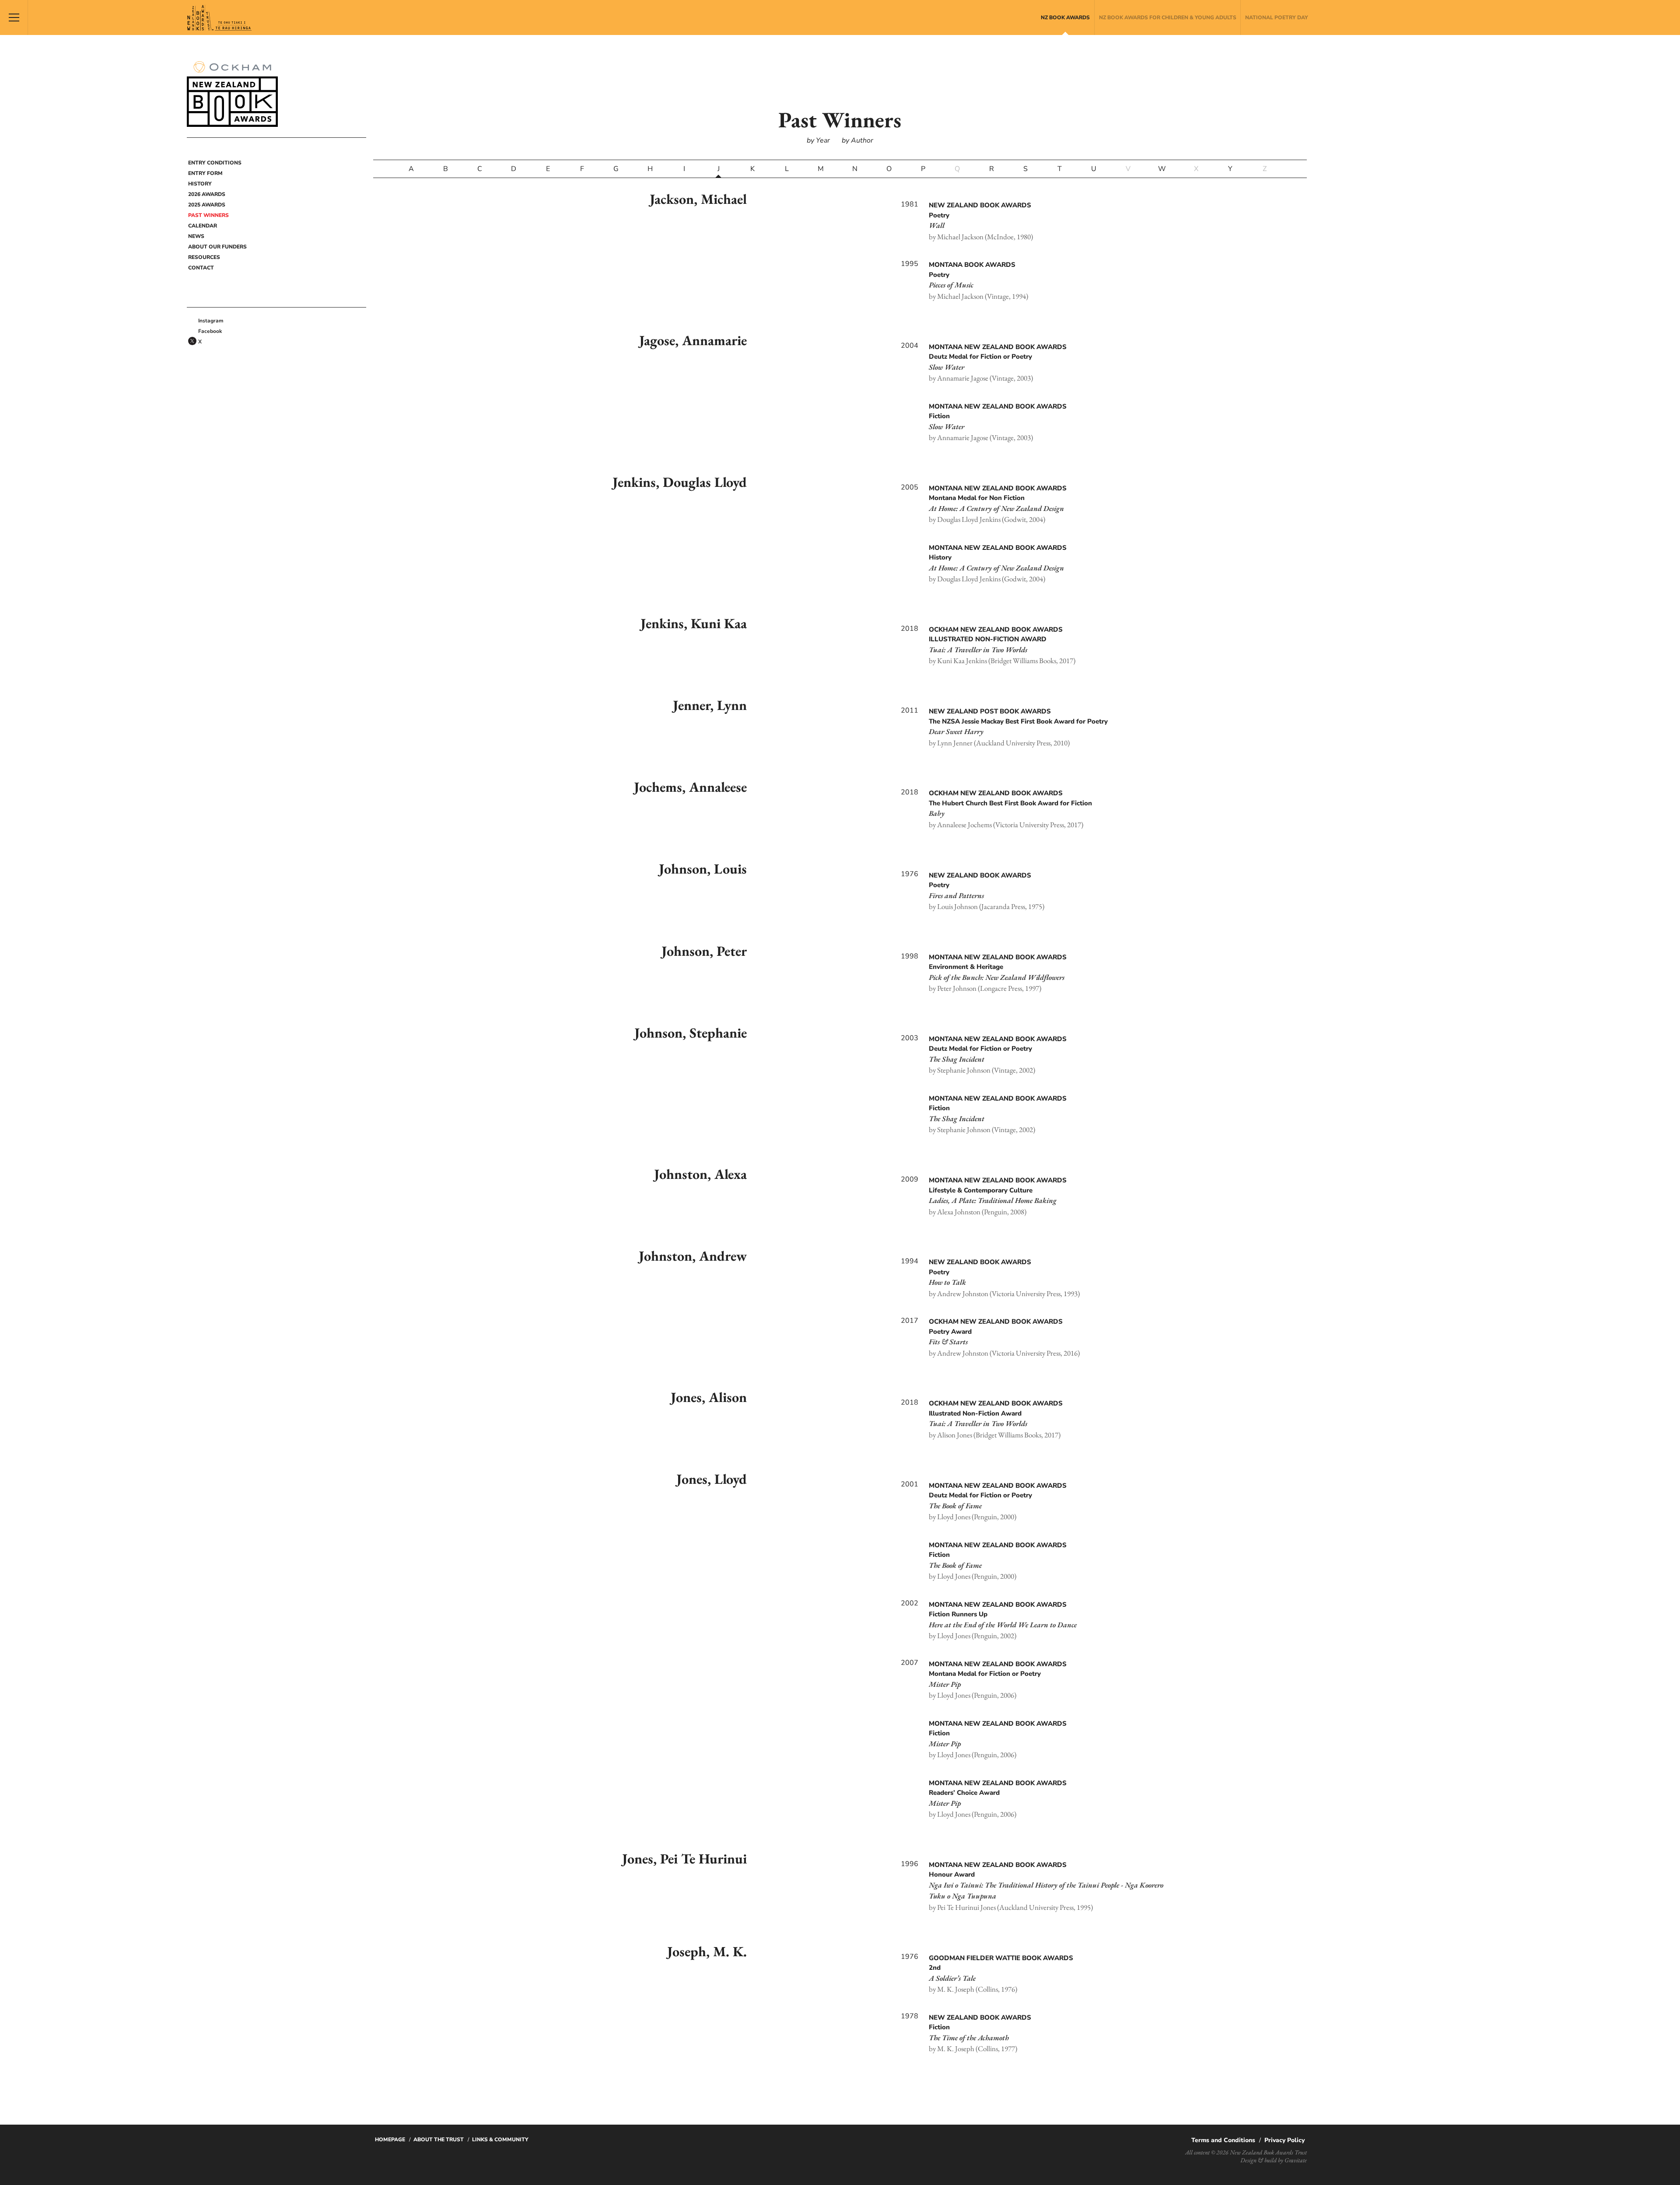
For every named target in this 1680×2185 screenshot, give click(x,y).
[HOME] (192, 151)
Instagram (211, 321)
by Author (857, 140)
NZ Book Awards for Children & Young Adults (1168, 17)
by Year (818, 140)
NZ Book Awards (1065, 17)
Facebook (210, 331)
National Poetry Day (1277, 17)
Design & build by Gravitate (1274, 2160)
